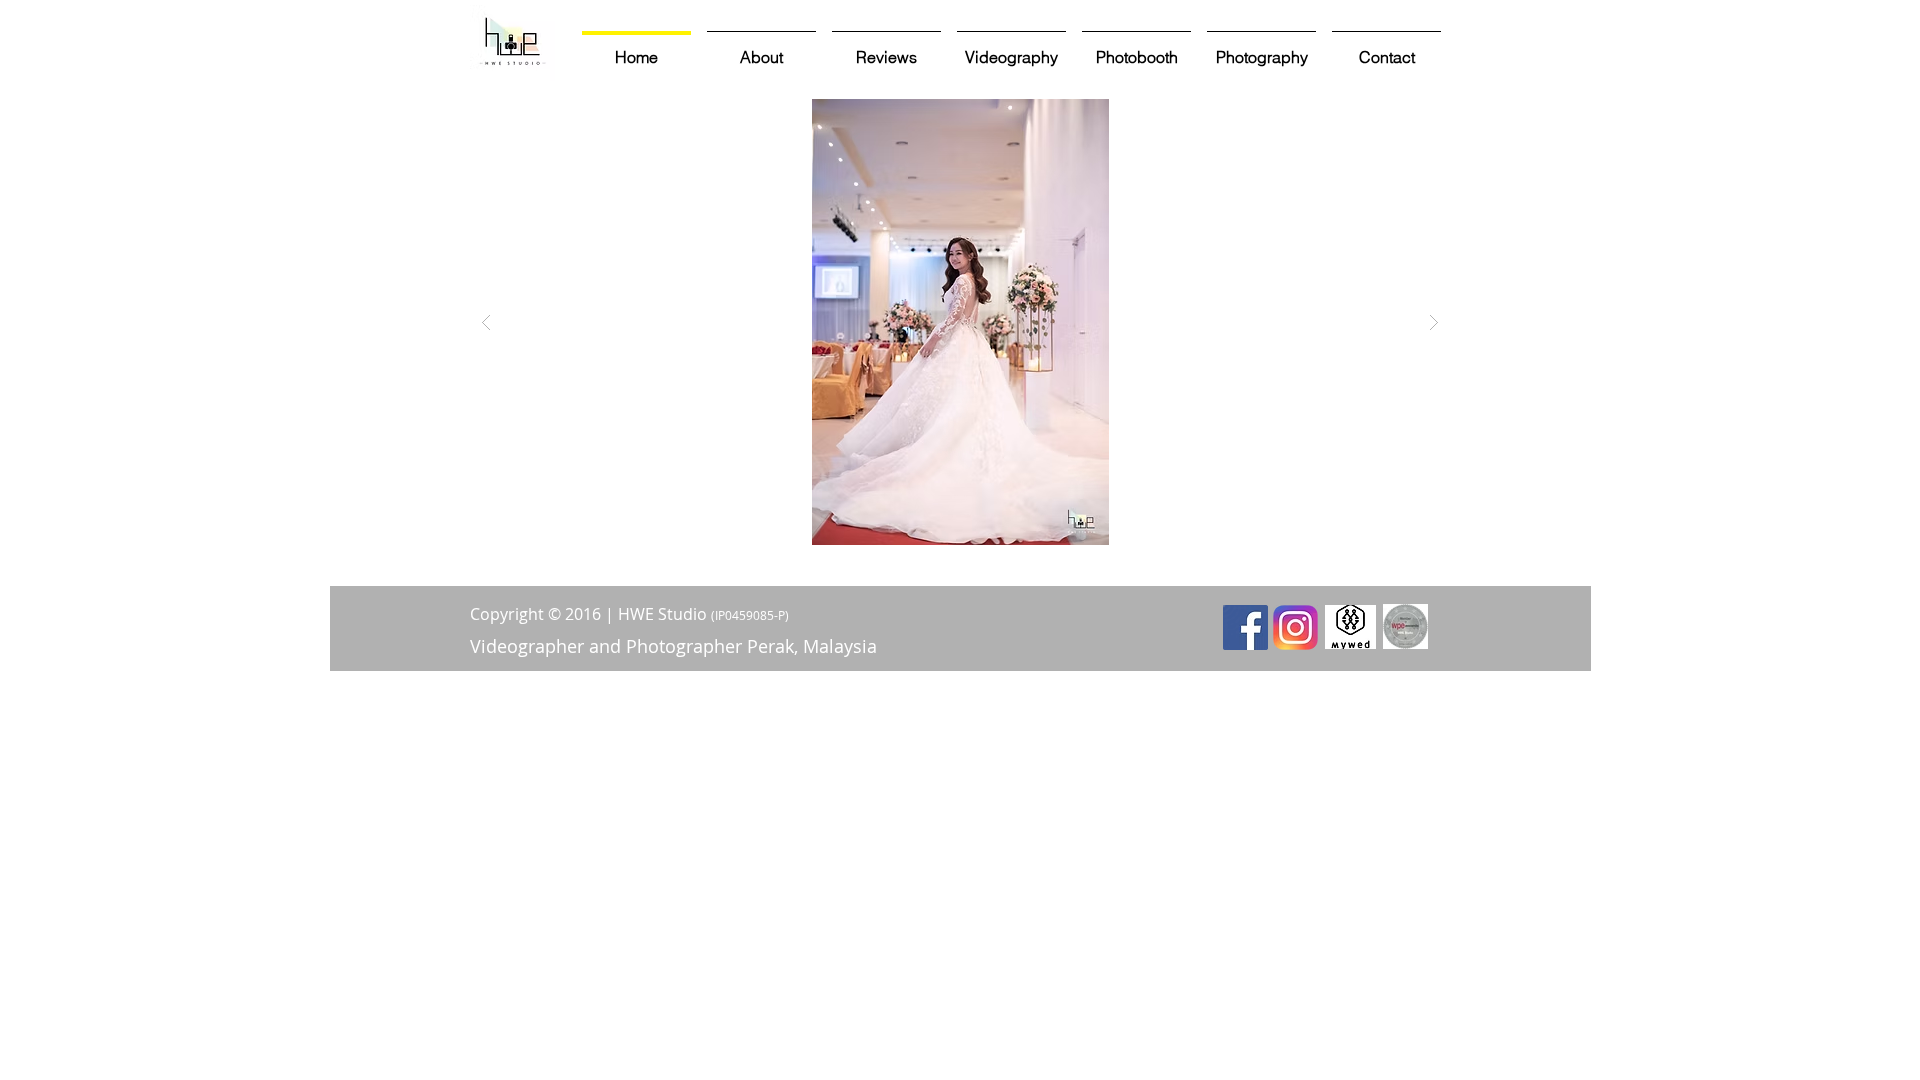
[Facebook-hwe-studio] (1245, 627)
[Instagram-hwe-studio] (1295, 627)
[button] (960, 322)
